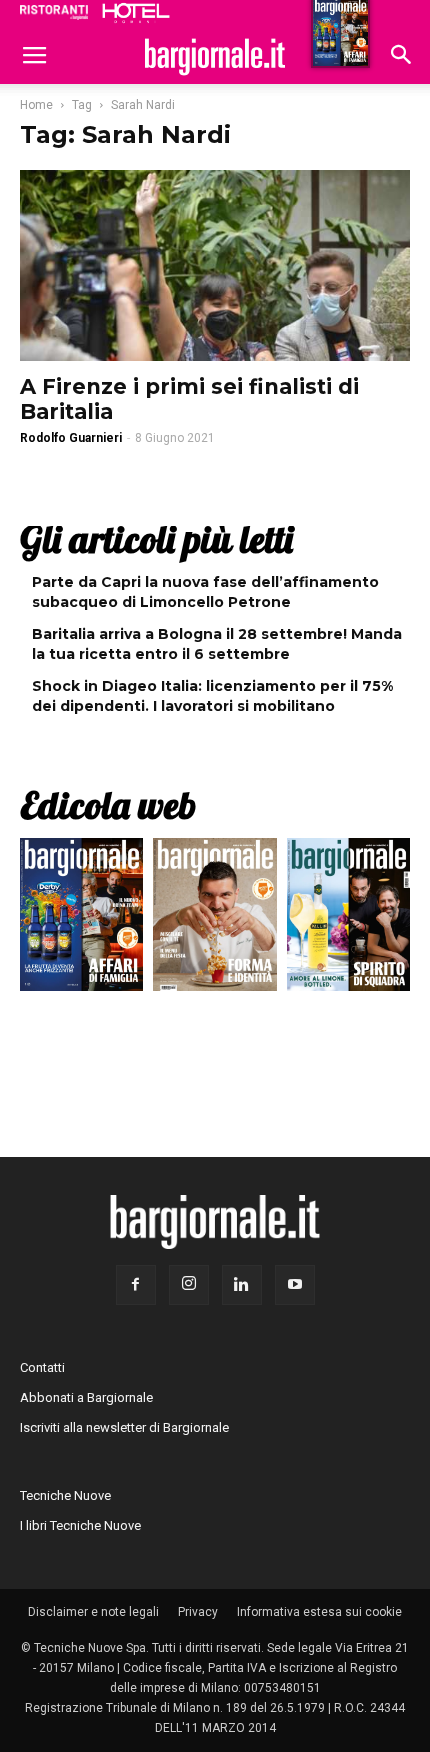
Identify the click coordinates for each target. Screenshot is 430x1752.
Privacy (198, 1612)
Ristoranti (54, 12)
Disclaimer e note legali (93, 1612)
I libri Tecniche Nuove (80, 1525)
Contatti (42, 1367)
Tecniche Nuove (65, 1495)
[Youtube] (295, 1285)
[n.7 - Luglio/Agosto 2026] (81, 919)
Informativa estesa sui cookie (319, 1612)
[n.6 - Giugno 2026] (214, 919)
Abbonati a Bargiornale (86, 1397)
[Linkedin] (242, 1285)
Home (36, 105)
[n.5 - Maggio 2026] (348, 919)
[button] (402, 57)
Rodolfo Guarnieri (71, 438)
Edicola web (108, 805)
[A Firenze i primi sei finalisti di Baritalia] (215, 265)
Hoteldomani (136, 13)
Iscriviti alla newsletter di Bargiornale (124, 1427)
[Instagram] (189, 1285)
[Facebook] (136, 1285)
